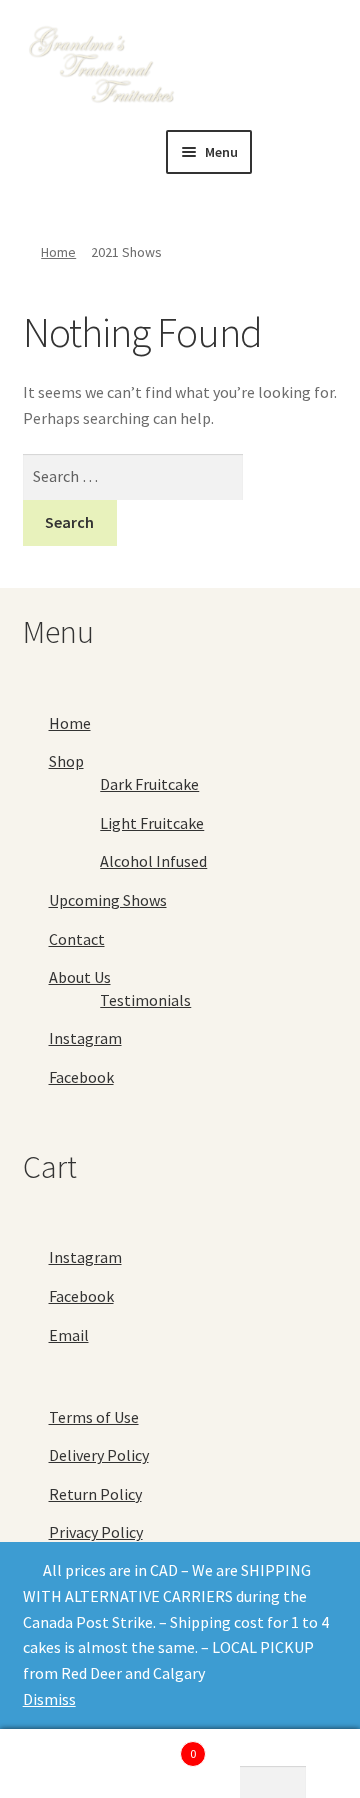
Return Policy (95, 1494)
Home (58, 252)
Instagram (85, 1038)
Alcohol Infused (153, 861)
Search (60, 1764)
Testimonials (145, 1000)
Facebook (81, 1077)
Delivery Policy (99, 1455)
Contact (77, 939)
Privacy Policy (96, 1532)
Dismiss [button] (49, 1699)
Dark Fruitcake (149, 784)
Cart (158, 1746)
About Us (80, 977)
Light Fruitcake (152, 823)
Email (69, 1335)
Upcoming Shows (108, 900)
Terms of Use (94, 1417)
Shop (66, 761)
